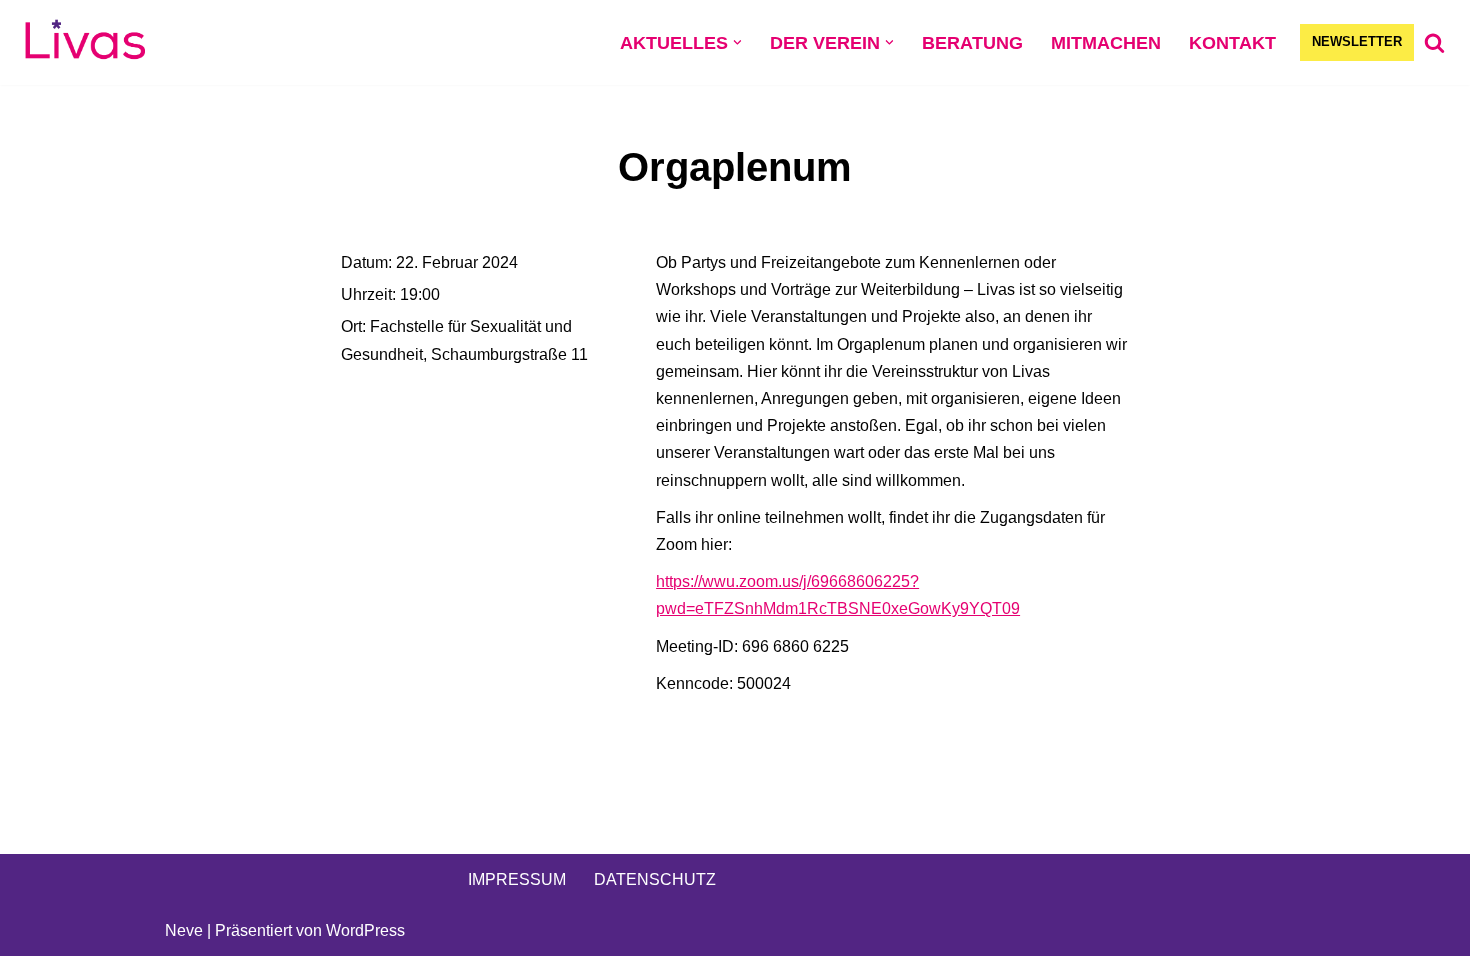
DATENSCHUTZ (655, 879)
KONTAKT (1232, 43)
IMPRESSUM (517, 879)
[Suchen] (1434, 42)
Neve (184, 930)
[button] (737, 42)
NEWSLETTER (1357, 41)
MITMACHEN (1106, 43)
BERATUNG (972, 43)
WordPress (365, 930)
